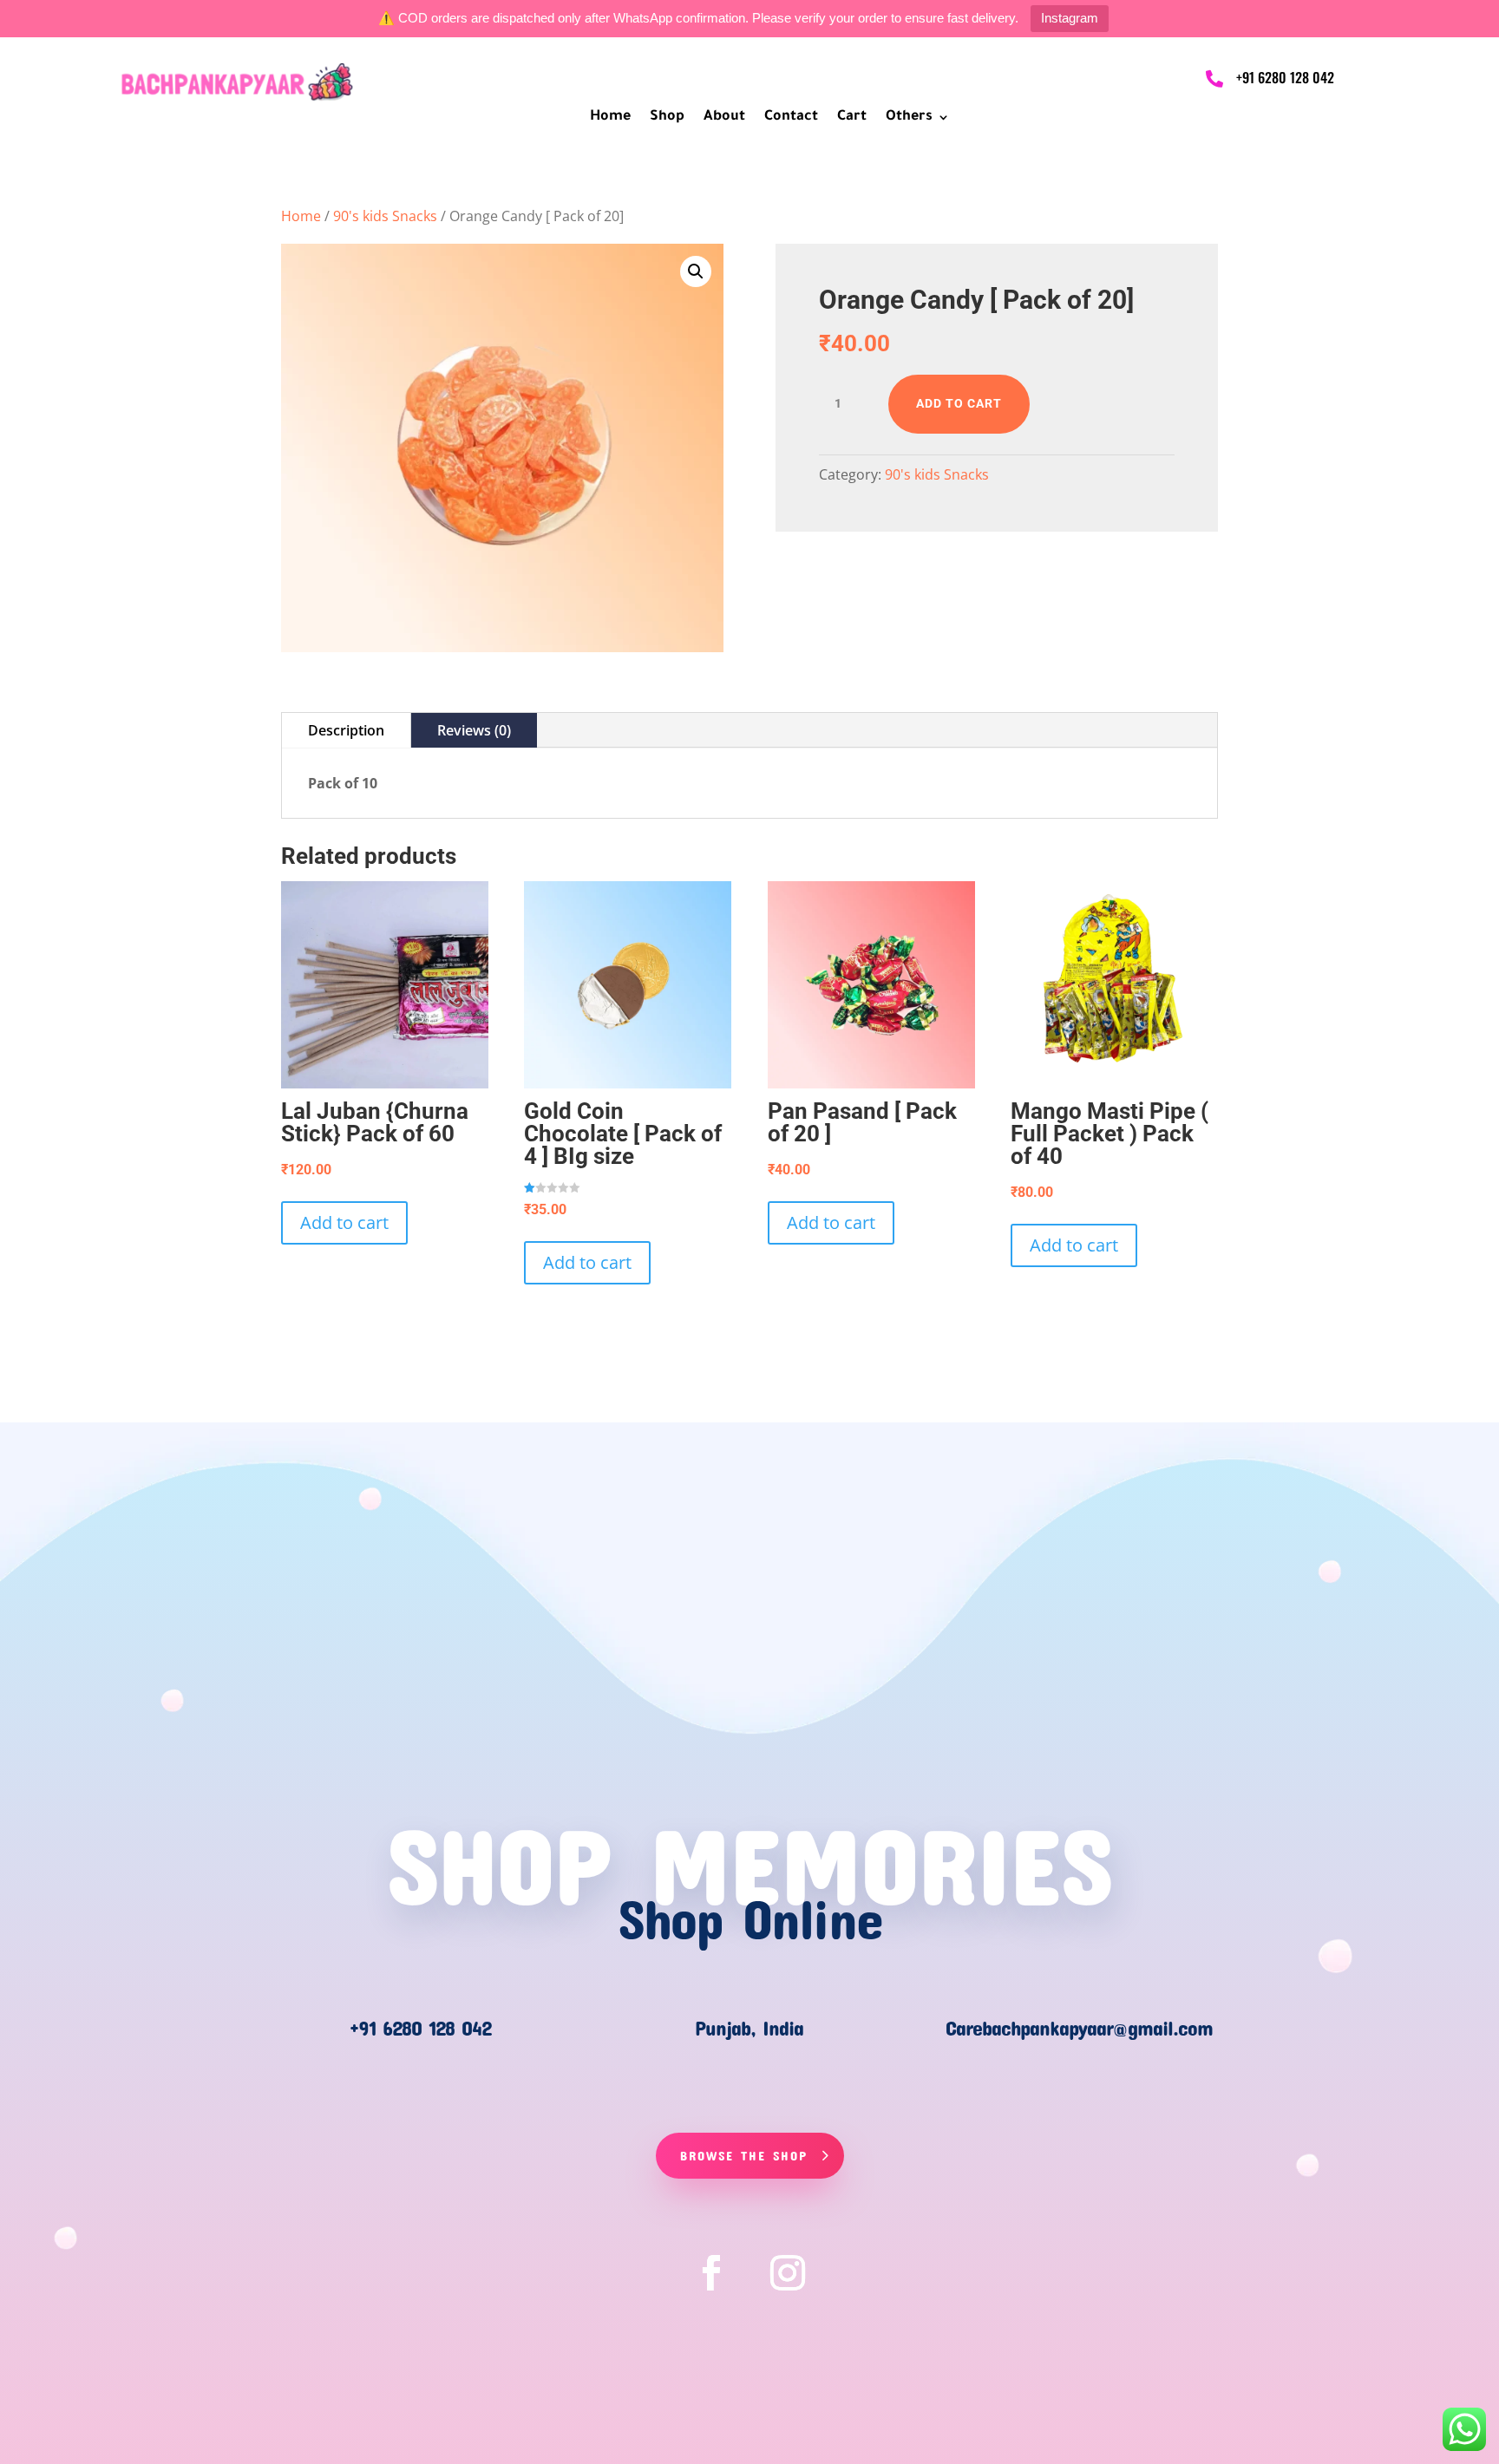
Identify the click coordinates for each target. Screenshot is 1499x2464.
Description (346, 730)
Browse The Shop (744, 2155)
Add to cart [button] (344, 1222)
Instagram (1070, 18)
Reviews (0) (474, 730)
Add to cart (959, 403)
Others (909, 118)
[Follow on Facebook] (711, 2273)
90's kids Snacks (385, 216)
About (724, 118)
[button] (696, 271)
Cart (852, 118)
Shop (667, 118)
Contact (791, 118)
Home (610, 118)
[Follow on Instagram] (788, 2273)
